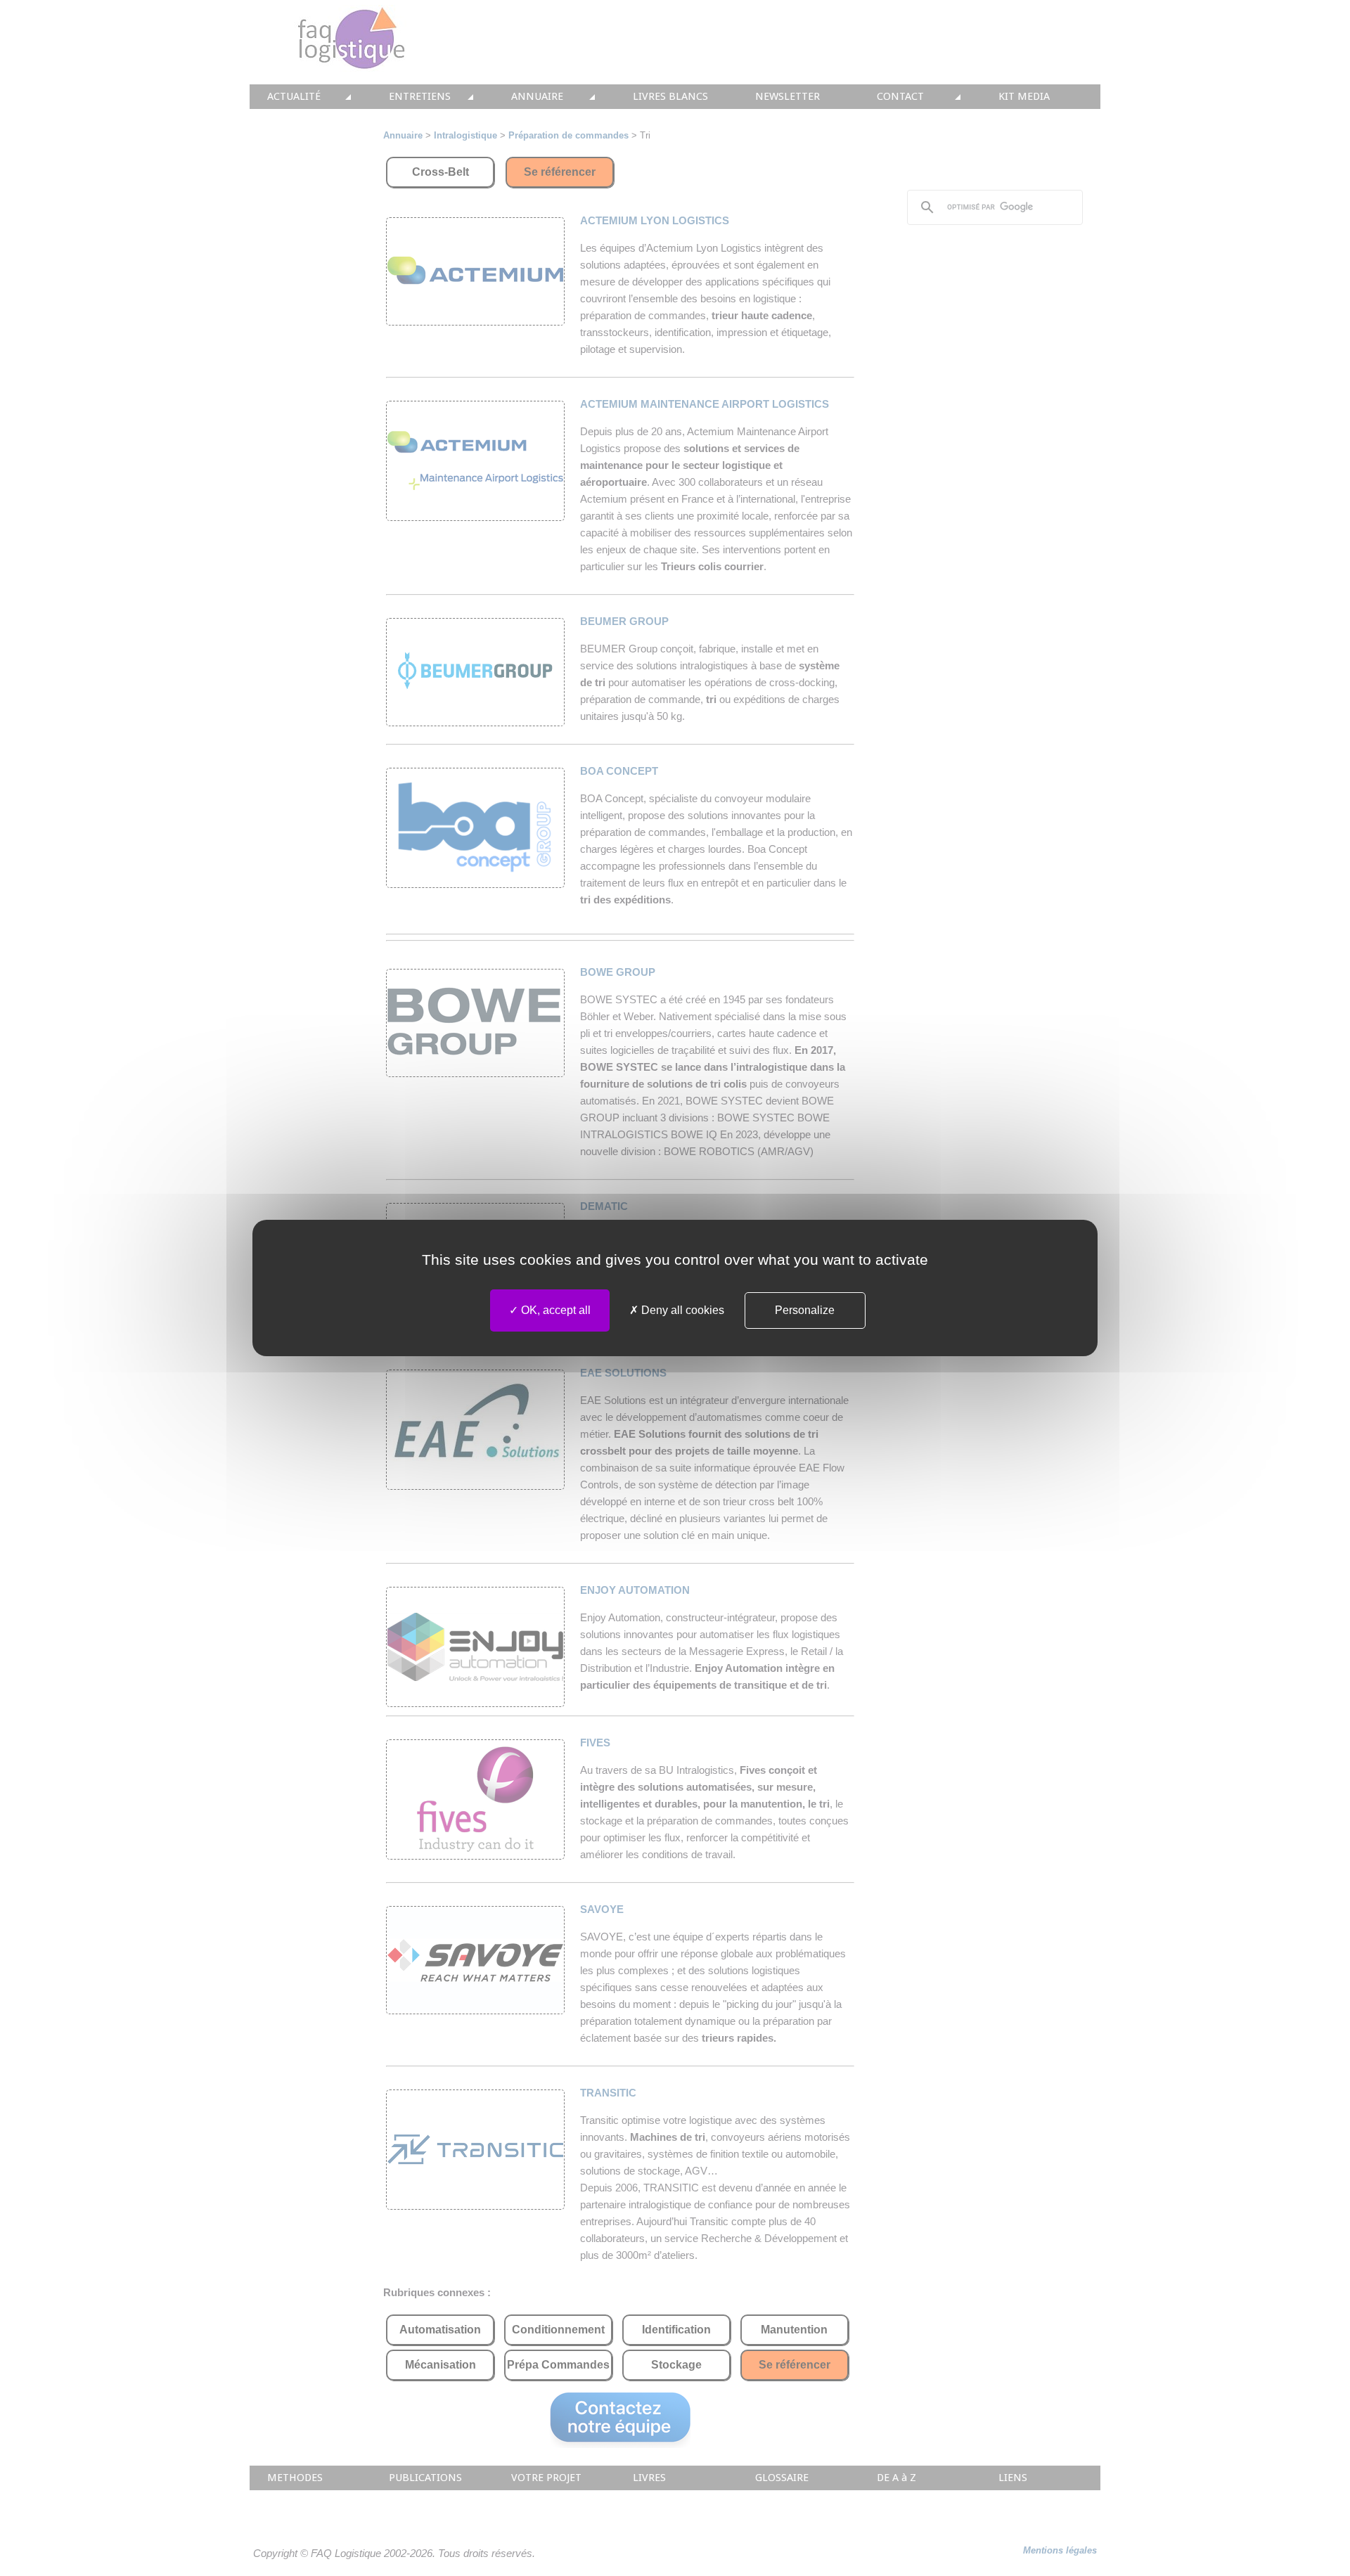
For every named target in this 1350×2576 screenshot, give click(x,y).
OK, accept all (554, 1310)
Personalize (805, 1310)
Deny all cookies (681, 1310)
